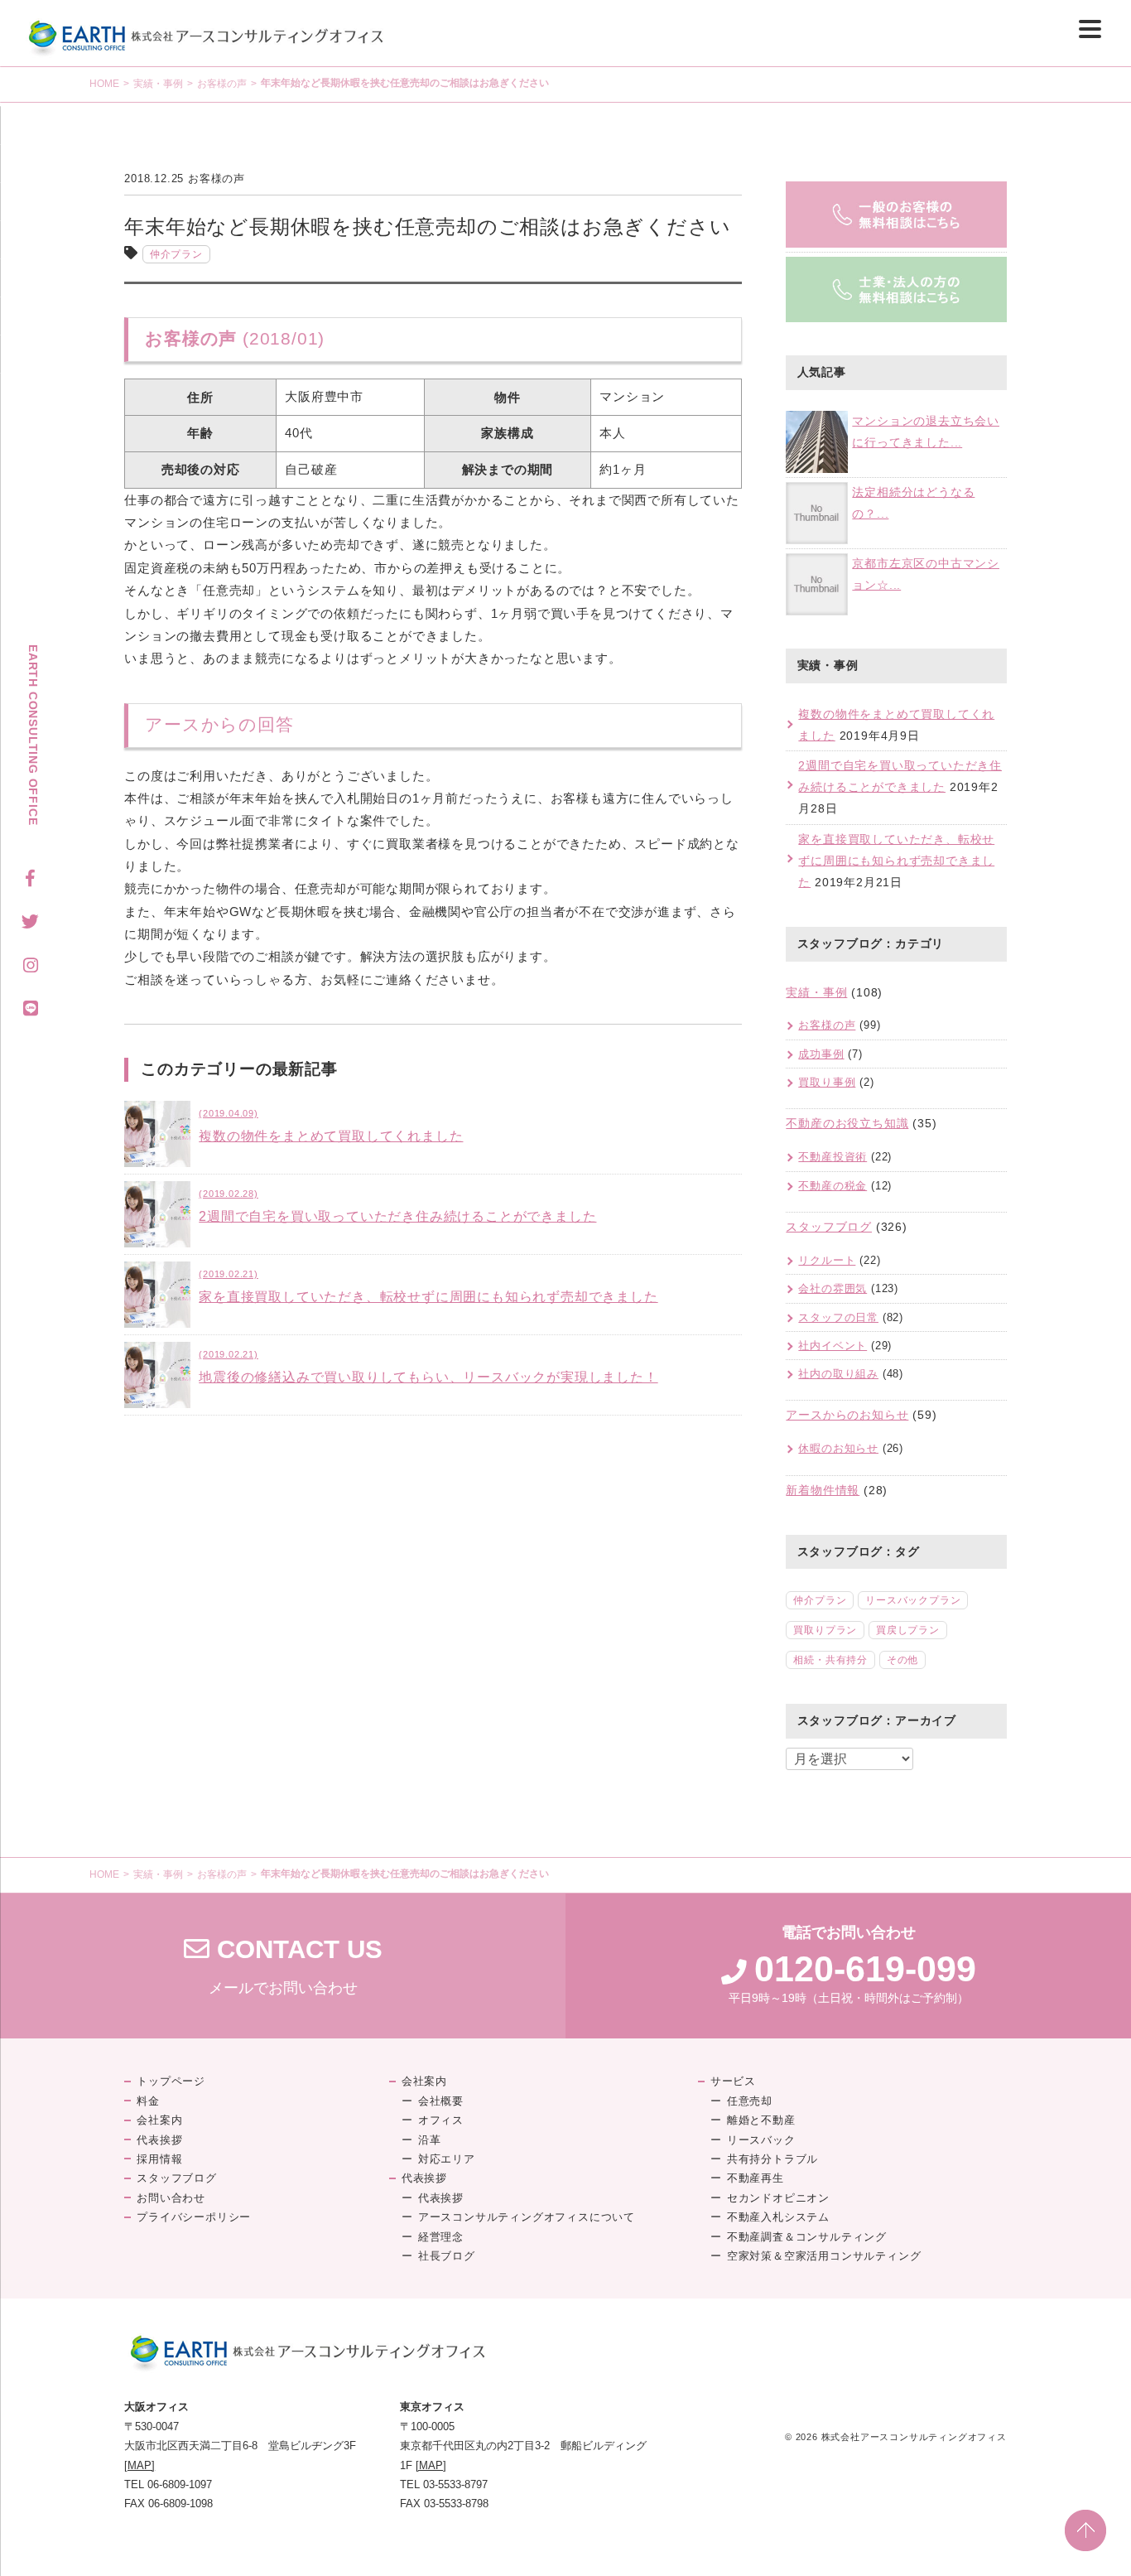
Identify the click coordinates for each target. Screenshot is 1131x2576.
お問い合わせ (171, 2198)
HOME (104, 84)
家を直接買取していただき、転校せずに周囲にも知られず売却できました (896, 861)
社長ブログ (447, 2256)
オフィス (441, 2120)
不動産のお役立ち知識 (847, 1123)
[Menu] (1090, 29)
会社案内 (159, 2120)
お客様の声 (222, 84)
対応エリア (447, 2159)
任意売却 (750, 2101)
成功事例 (821, 1054)
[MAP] (140, 2465)
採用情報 (159, 2159)
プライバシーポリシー (194, 2217)
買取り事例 (827, 1082)
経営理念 (441, 2237)
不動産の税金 (833, 1186)
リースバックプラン (913, 1600)
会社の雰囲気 (833, 1288)
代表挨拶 (159, 2140)
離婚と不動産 (761, 2120)
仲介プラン (176, 254)
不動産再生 (756, 2178)
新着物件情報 (823, 1490)
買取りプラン (825, 1630)
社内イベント (833, 1346)
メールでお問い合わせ (283, 1966)
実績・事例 (158, 84)
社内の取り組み (838, 1374)
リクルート (827, 1260)
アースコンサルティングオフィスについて (527, 2217)
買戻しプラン (908, 1630)
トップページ (171, 2081)
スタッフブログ (829, 1227)
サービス (733, 2081)
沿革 (430, 2140)
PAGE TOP (1085, 2530)
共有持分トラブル (772, 2159)
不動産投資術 (833, 1157)
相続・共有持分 (830, 1660)
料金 (148, 2101)
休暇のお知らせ (838, 1448)
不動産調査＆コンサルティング (807, 2237)
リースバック (761, 2140)
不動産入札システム (778, 2217)
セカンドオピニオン (778, 2198)
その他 (902, 1660)
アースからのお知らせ (847, 1415)
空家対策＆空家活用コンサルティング (824, 2256)
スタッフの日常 (838, 1317)
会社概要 (441, 2101)
